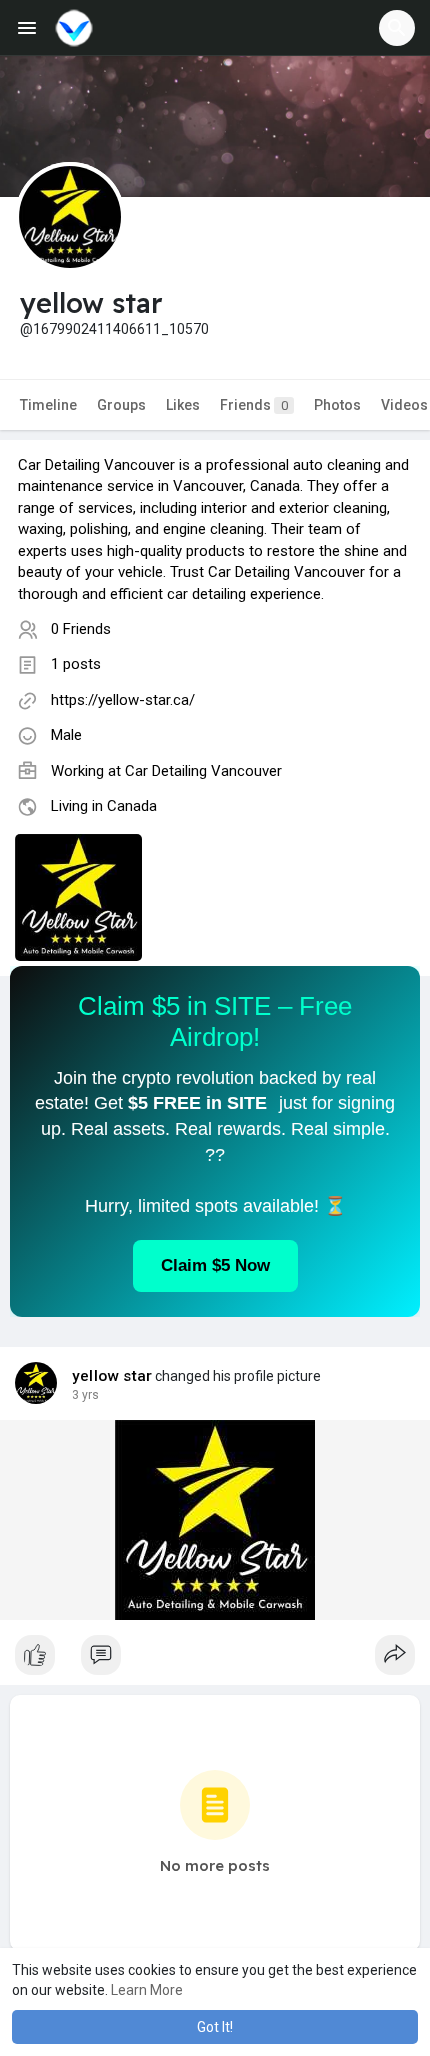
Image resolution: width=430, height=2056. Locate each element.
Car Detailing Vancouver (203, 771)
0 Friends (81, 629)
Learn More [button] (147, 1990)
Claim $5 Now (215, 1265)
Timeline (48, 405)
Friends (254, 405)
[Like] (215, 1660)
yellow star (112, 1376)
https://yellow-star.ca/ (123, 700)
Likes (183, 405)
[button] (397, 28)
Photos (337, 405)
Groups (121, 405)
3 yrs (85, 1395)
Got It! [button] (215, 2027)
